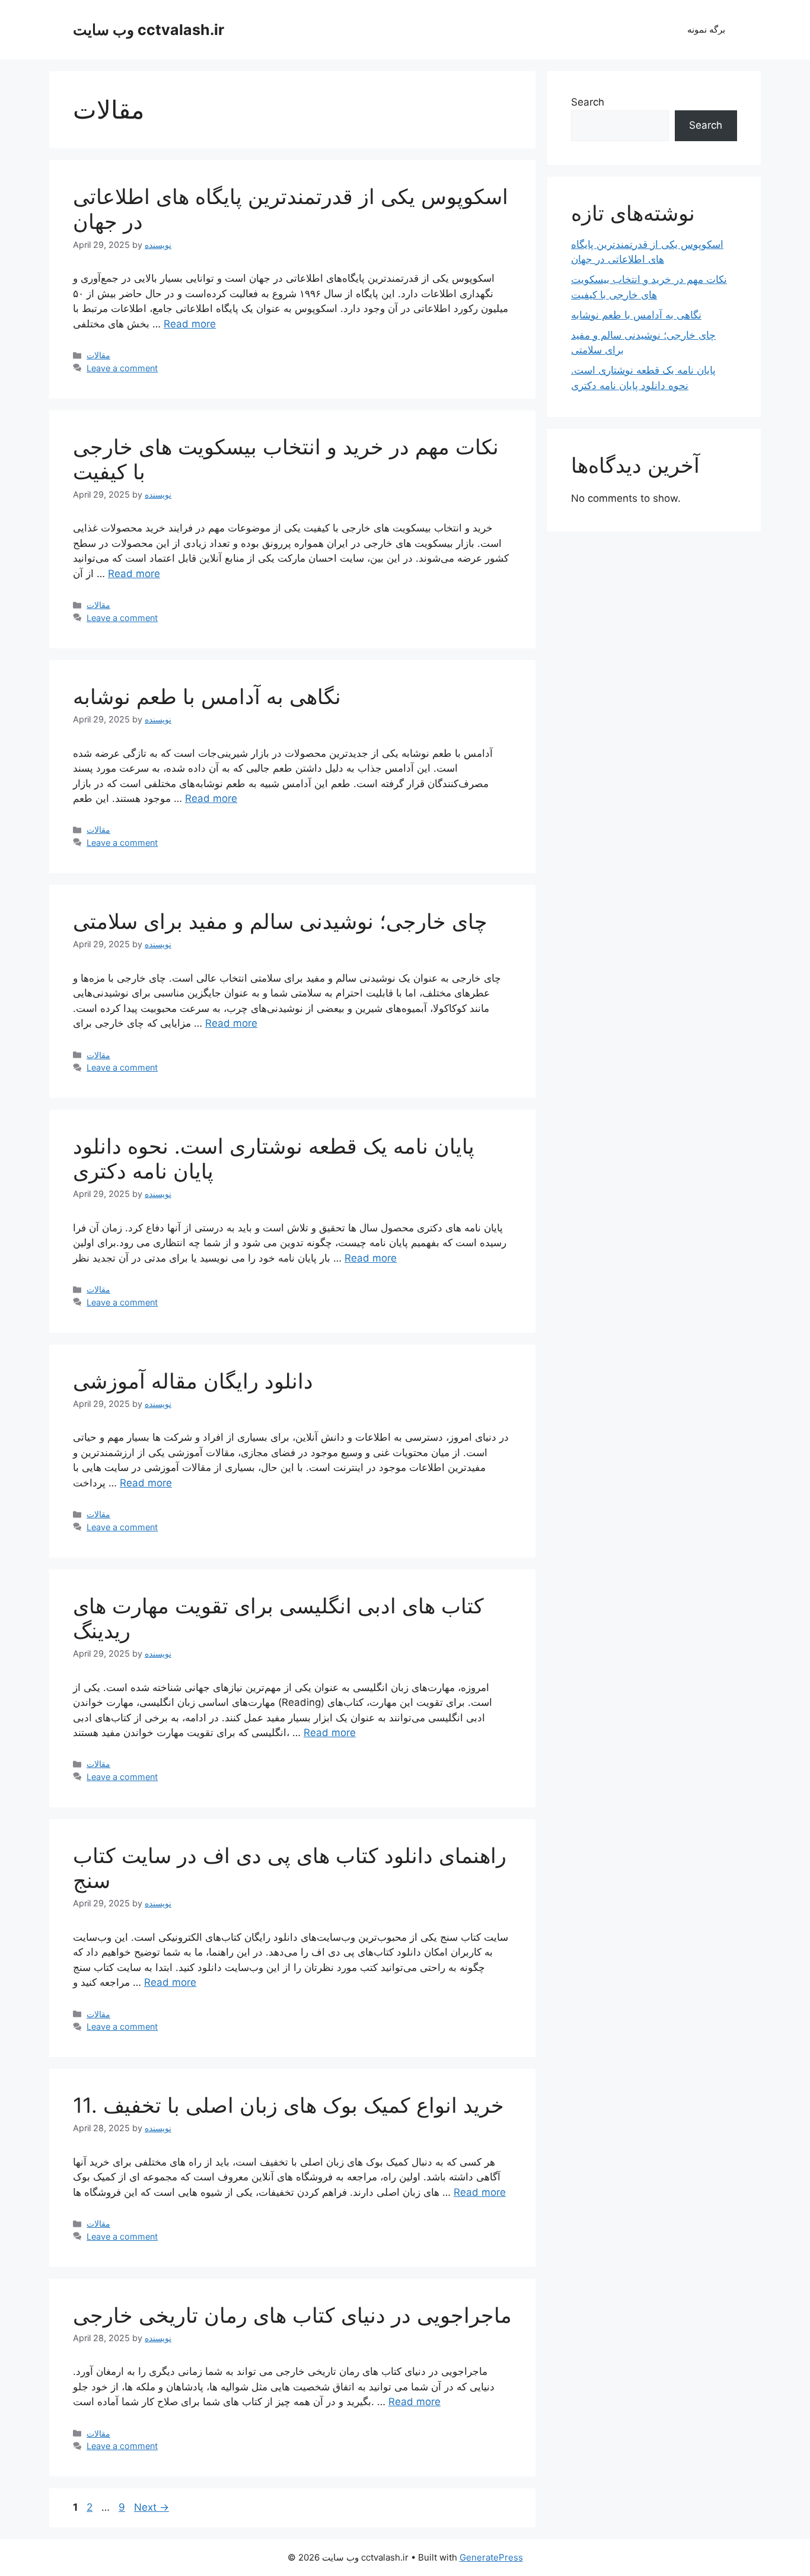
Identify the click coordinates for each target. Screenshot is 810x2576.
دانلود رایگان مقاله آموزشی (193, 1381)
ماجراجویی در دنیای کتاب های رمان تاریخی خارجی (292, 2315)
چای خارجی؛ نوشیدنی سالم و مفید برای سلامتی (280, 921)
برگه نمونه (706, 29)
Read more (190, 324)
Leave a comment (122, 368)
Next (152, 2507)
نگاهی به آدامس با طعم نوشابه (207, 696)
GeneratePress (491, 2557)
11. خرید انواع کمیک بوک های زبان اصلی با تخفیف (288, 2105)
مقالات (98, 355)
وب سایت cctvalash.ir (149, 30)
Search (588, 102)
